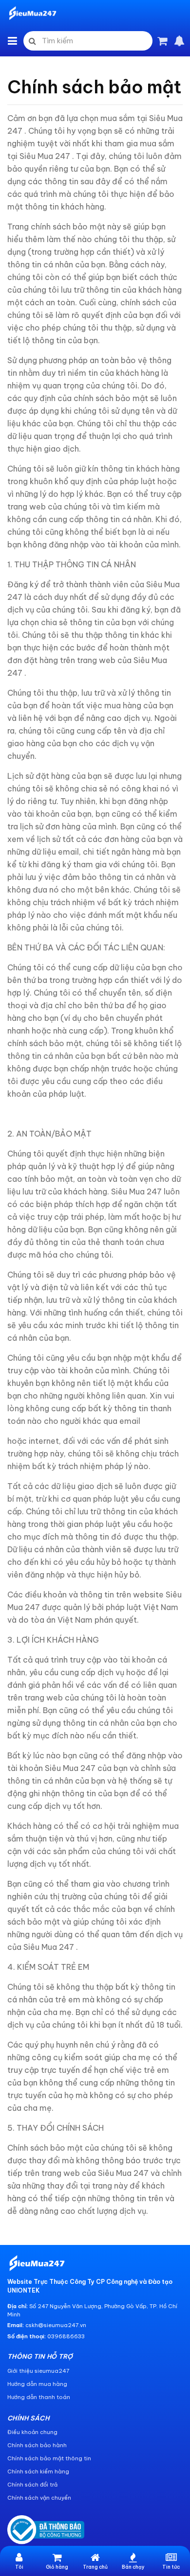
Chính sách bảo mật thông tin (49, 2458)
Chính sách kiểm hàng (38, 2471)
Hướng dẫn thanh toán (39, 2397)
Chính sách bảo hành (37, 2445)
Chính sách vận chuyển (39, 2498)
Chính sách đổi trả (32, 2485)
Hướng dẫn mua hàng (37, 2384)
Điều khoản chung (32, 2432)
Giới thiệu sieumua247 (38, 2371)
